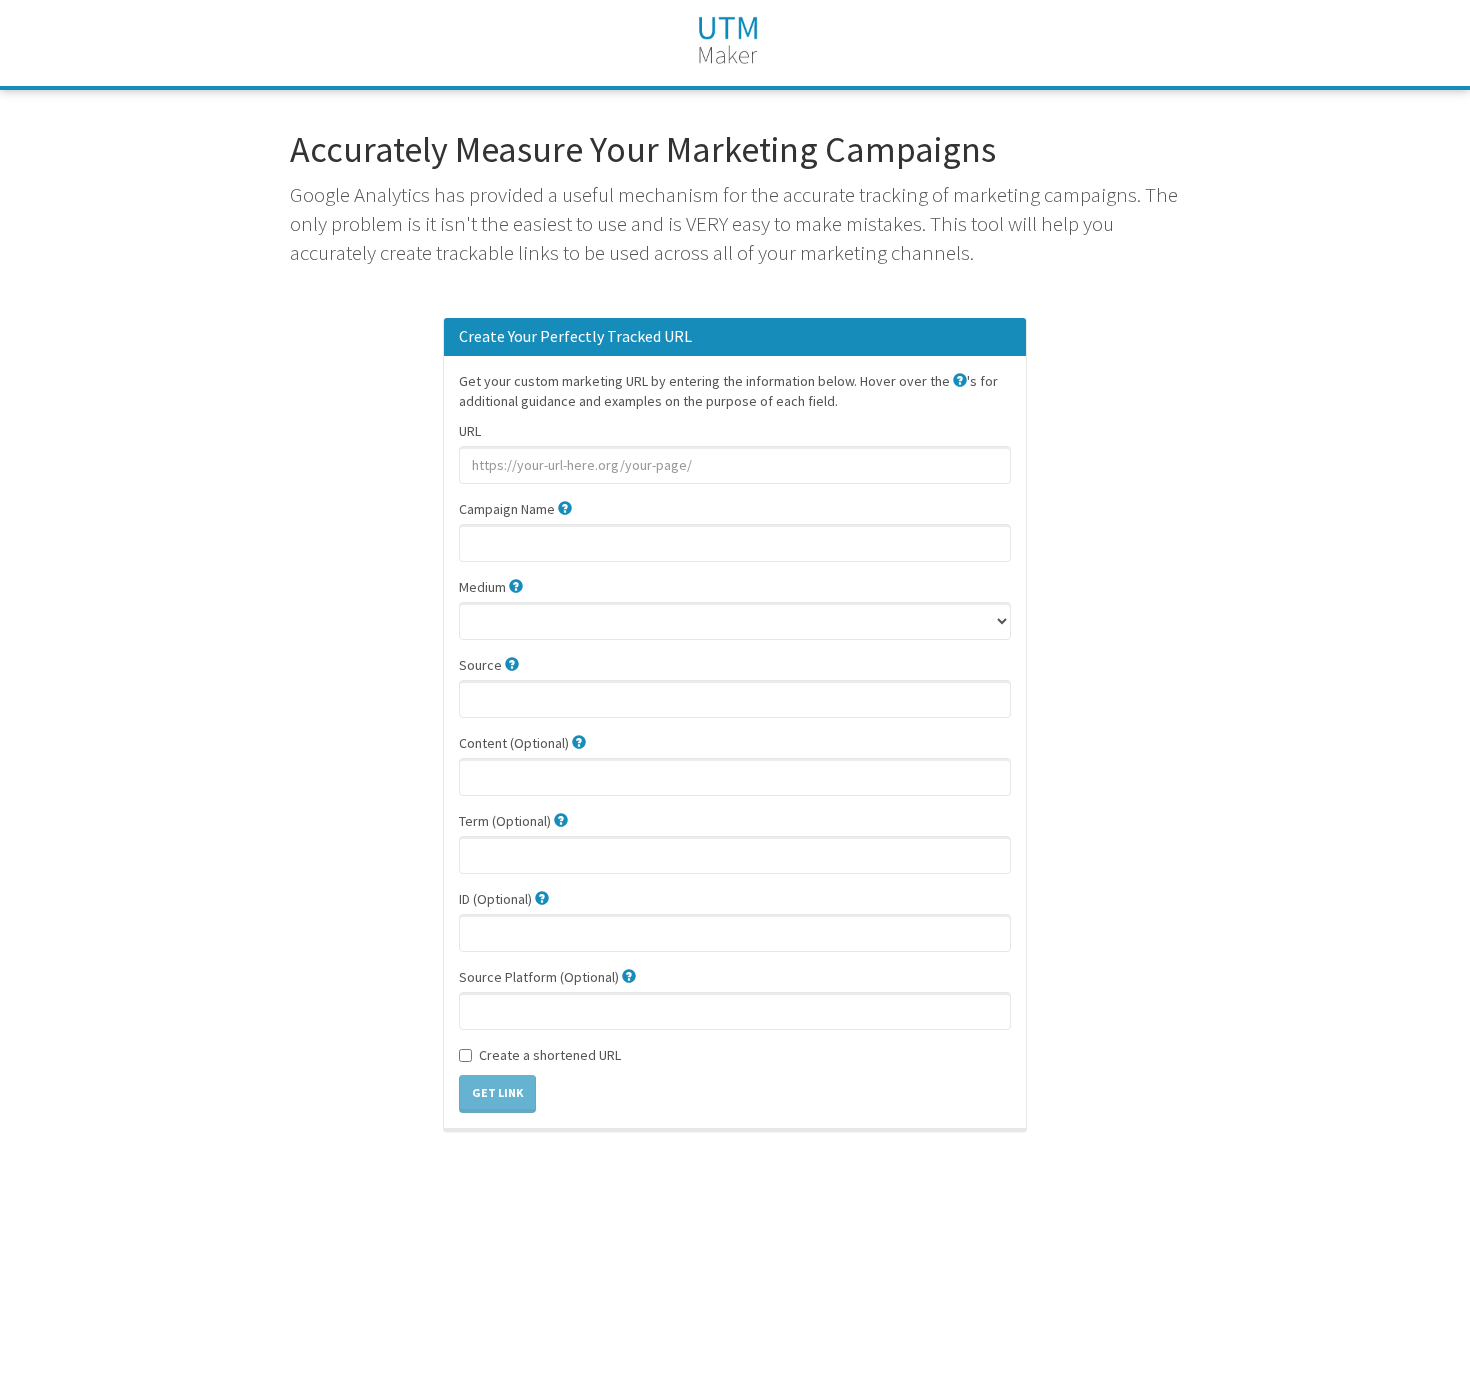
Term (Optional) (506, 821)
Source (482, 665)
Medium (484, 587)
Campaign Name (508, 509)
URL (470, 431)
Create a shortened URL (550, 1055)
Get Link (497, 1092)
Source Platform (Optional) (540, 977)
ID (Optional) (497, 899)
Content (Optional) (515, 743)
